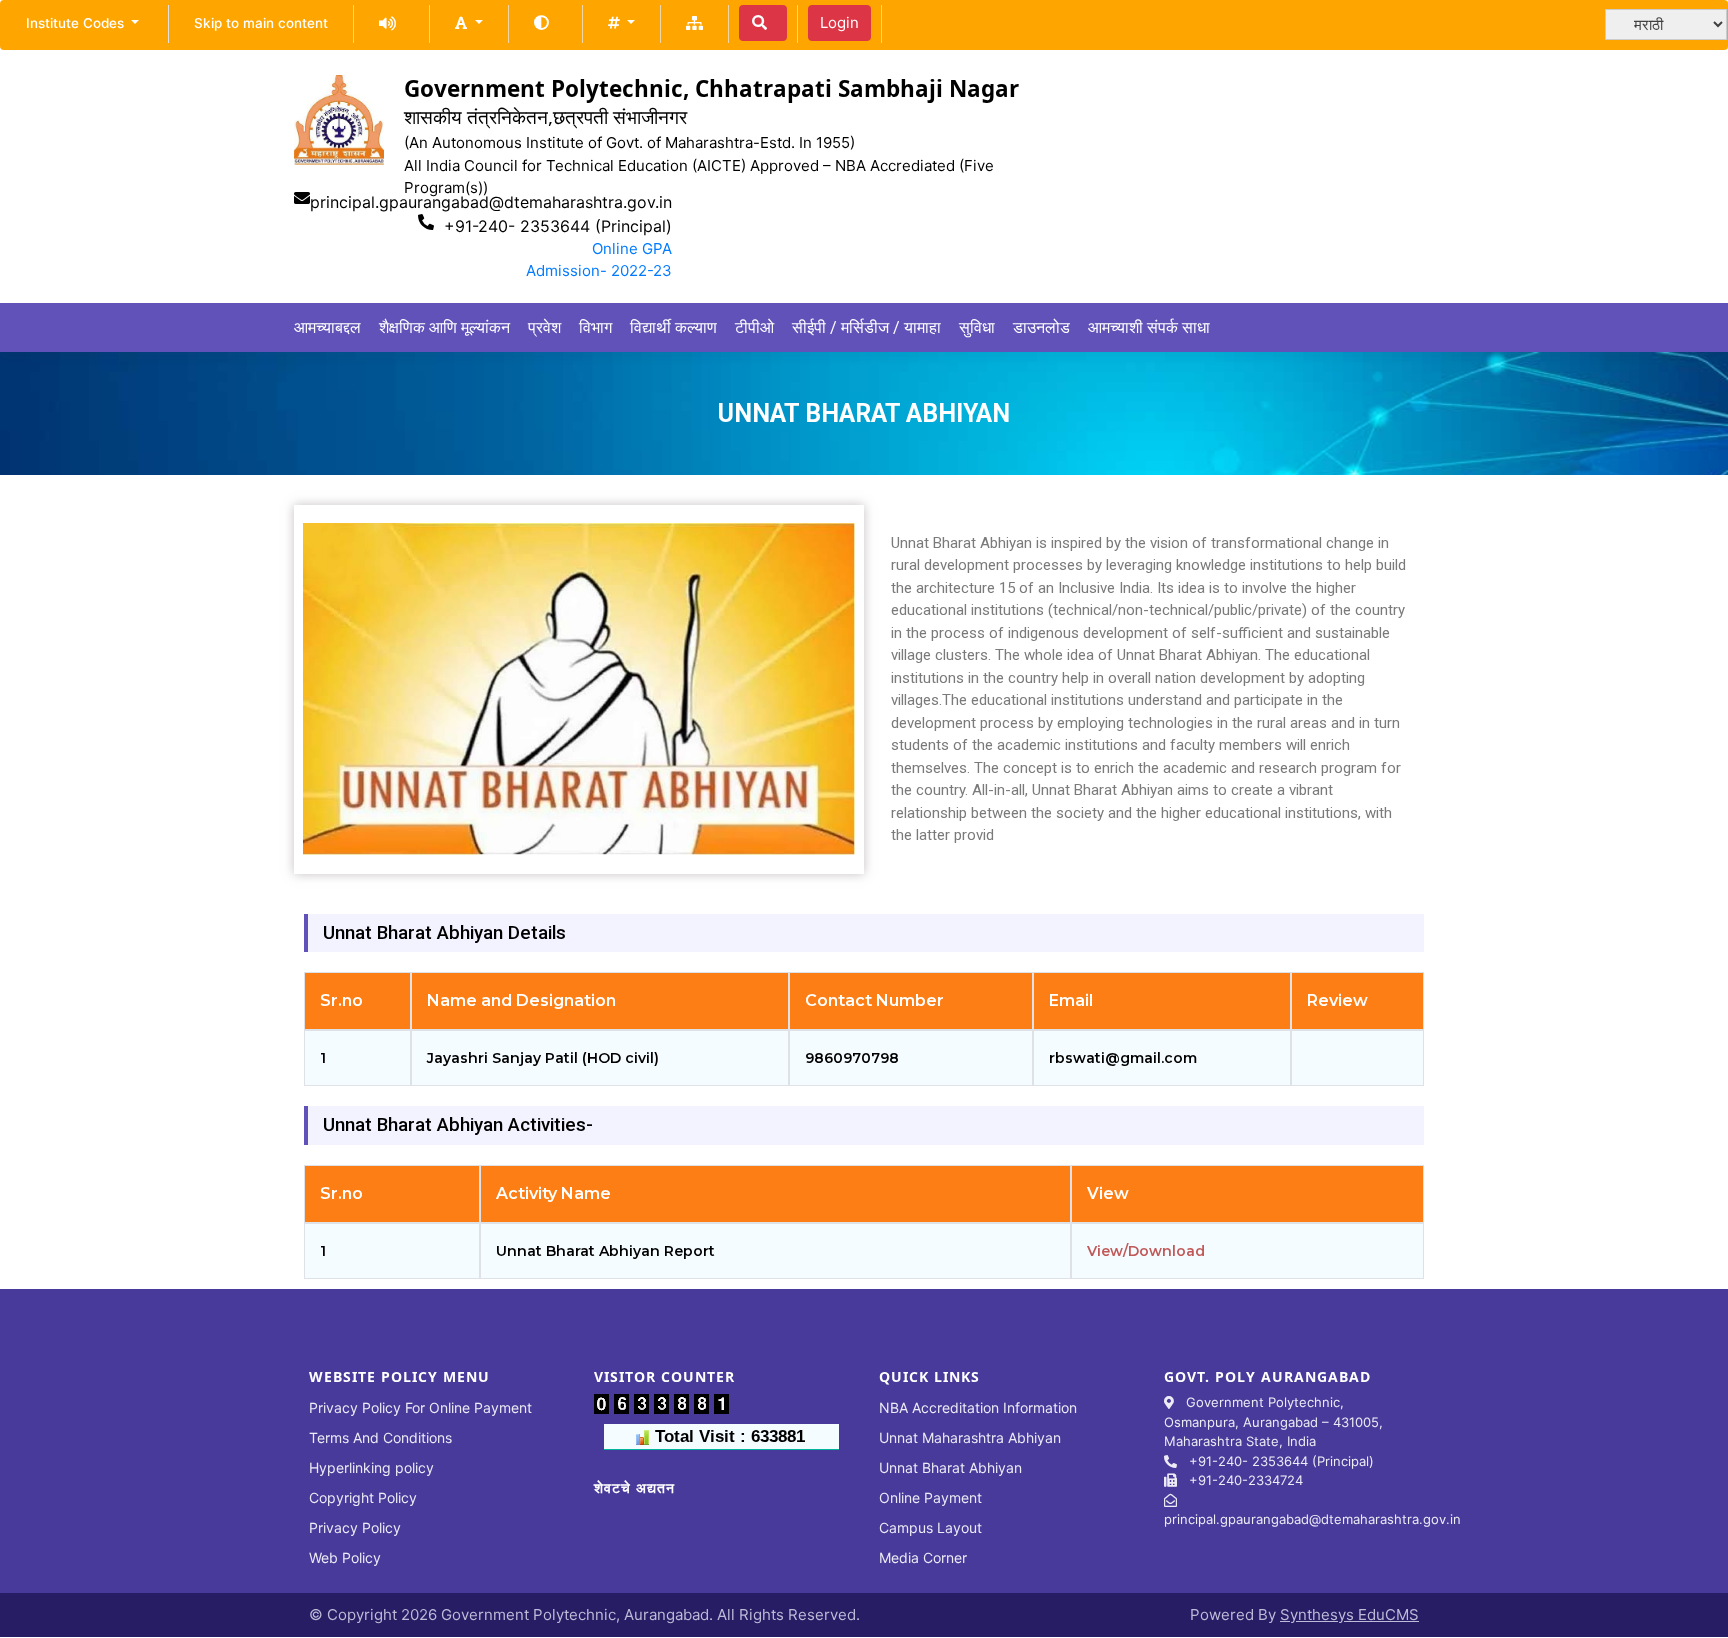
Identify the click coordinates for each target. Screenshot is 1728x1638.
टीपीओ (754, 327)
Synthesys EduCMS (1349, 1614)
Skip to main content (261, 23)
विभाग (595, 327)
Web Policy (345, 1557)
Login (839, 22)
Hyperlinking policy (371, 1467)
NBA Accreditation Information (978, 1407)
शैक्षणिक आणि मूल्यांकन (444, 327)
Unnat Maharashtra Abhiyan (970, 1437)
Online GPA (632, 248)
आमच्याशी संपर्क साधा (1149, 327)
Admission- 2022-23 (599, 270)
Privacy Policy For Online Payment (420, 1407)
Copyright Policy (363, 1497)
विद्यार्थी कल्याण (673, 327)
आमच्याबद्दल (327, 327)
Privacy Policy (355, 1527)
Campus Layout (930, 1527)
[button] (468, 22)
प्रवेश (544, 327)
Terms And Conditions (380, 1437)
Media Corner (923, 1557)
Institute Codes (77, 23)
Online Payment (930, 1497)
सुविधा (977, 327)
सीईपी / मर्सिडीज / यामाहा (866, 327)
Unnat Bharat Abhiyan (950, 1467)
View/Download (1146, 1251)
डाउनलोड (1041, 327)
